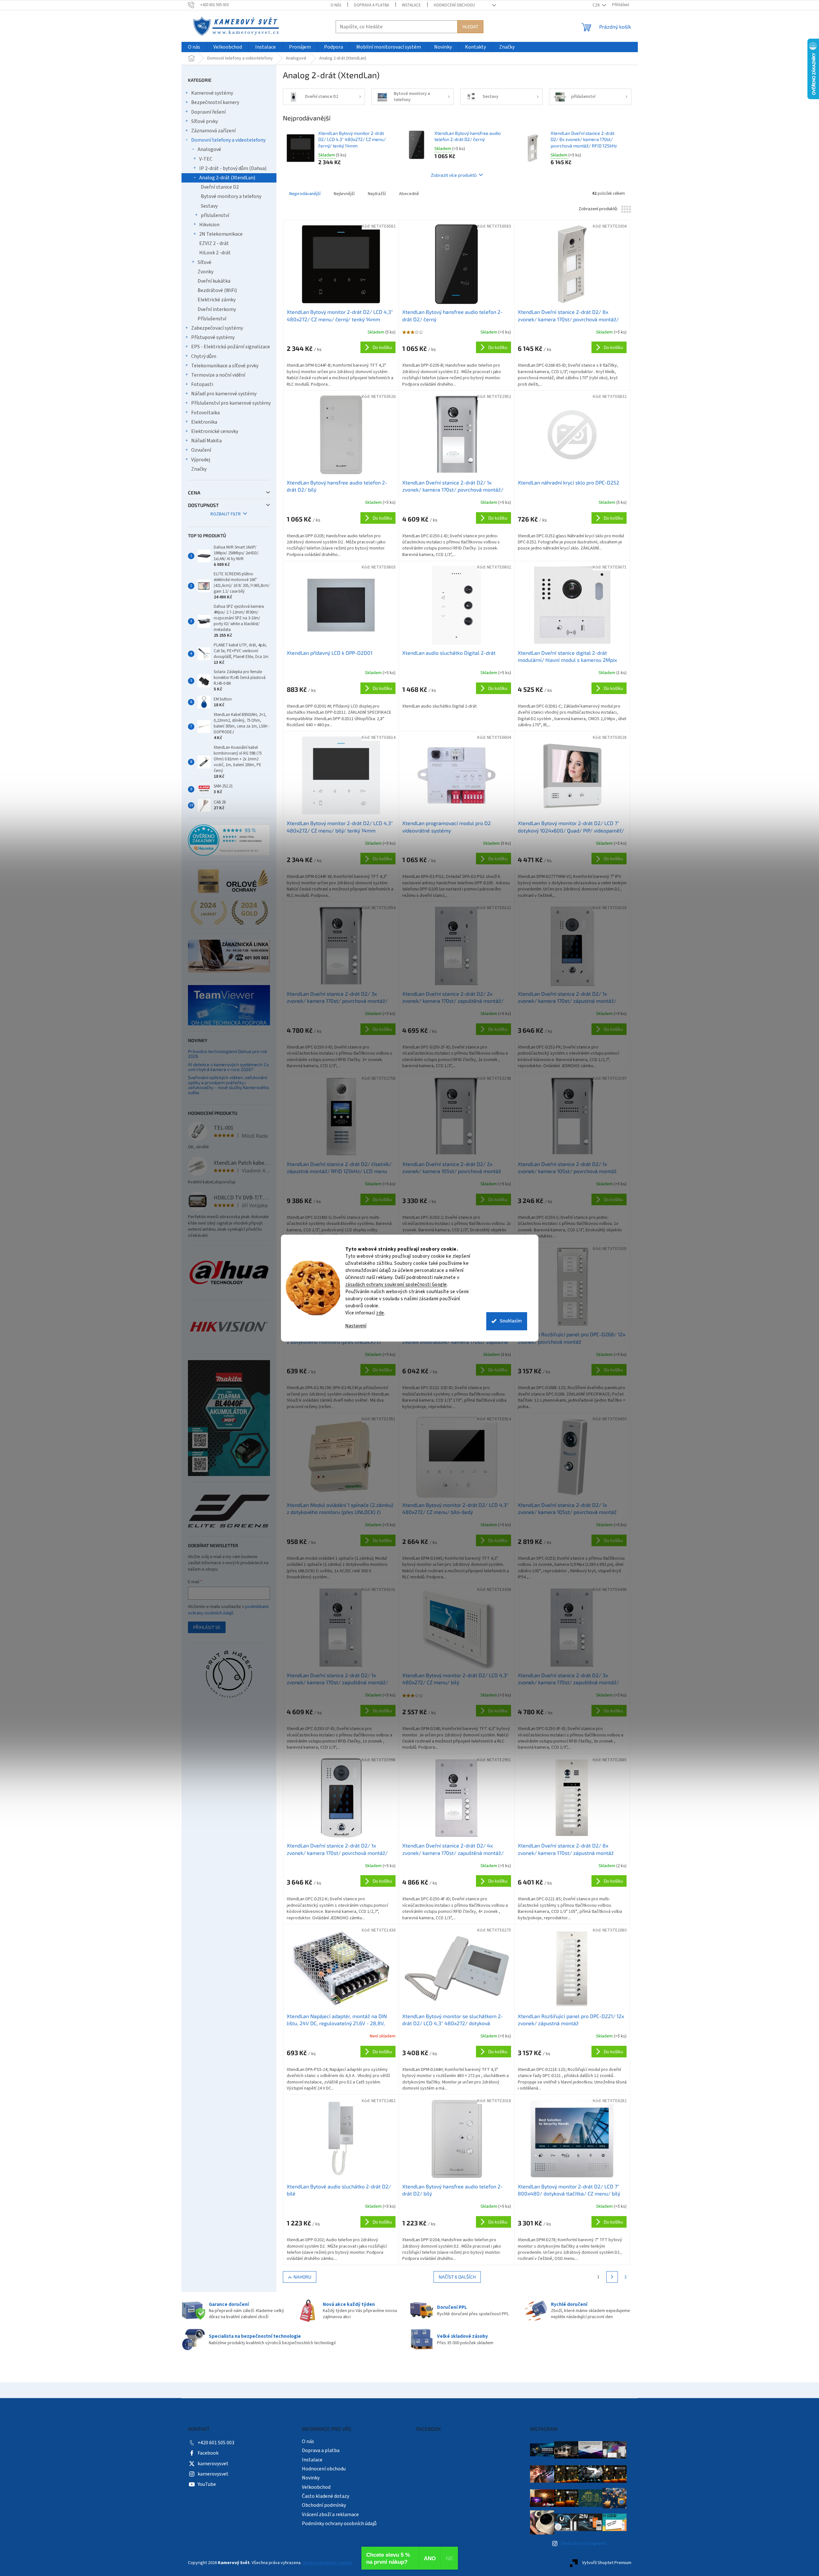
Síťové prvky (205, 121)
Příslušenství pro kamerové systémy (231, 403)
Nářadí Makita (206, 441)
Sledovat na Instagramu (583, 2543)
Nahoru (302, 2277)
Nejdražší (377, 194)
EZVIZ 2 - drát (214, 243)
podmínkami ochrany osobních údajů (228, 1610)
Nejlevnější (344, 194)
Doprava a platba (372, 5)
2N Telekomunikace (221, 234)
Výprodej (201, 460)
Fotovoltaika (205, 413)
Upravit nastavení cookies (327, 2563)
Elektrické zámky (217, 300)
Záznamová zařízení (213, 131)
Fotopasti (202, 384)
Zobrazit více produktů (454, 175)
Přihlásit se (207, 1627)
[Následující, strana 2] (612, 2277)
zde (380, 1313)
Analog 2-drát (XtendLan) (227, 178)
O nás (336, 5)
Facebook (208, 2453)
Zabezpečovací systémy (217, 328)
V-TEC (206, 159)
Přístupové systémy (213, 337)
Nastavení (356, 1326)
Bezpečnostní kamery (215, 102)
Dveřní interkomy (217, 309)
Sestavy (209, 206)
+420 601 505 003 (216, 2443)
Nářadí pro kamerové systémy (224, 394)
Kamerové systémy (212, 93)
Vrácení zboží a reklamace (330, 2515)
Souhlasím (511, 1321)
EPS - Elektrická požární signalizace (231, 347)
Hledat (470, 27)
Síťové (205, 262)
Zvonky (205, 272)
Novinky (311, 2478)
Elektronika (204, 422)
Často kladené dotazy (326, 2496)
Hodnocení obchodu (454, 5)
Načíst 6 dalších (457, 2277)
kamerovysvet (213, 2464)
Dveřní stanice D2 (220, 187)
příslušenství (215, 215)
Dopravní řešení (208, 112)
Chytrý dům (204, 356)
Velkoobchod (316, 2487)
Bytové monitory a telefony (231, 196)
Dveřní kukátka (214, 281)
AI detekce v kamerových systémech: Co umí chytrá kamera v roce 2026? (228, 1067)
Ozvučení (201, 450)
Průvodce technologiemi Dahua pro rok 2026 (228, 1054)
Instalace (411, 5)
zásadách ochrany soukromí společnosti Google (396, 1285)
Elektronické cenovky (215, 431)
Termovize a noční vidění (218, 375)
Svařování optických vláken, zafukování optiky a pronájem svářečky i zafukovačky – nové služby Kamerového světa (228, 1085)
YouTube (207, 2484)
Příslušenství (212, 319)
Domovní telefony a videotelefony (228, 140)
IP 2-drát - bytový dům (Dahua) (233, 168)
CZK (597, 5)
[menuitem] (194, 47)
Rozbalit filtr (226, 514)
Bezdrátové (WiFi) (217, 290)
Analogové (209, 149)
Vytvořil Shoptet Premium (607, 2563)
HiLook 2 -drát (215, 253)
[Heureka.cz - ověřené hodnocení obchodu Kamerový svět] (229, 840)
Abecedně (409, 194)
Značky (199, 469)
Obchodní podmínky (324, 2505)
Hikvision (209, 225)
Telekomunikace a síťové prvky (225, 366)
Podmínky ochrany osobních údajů (339, 2524)
